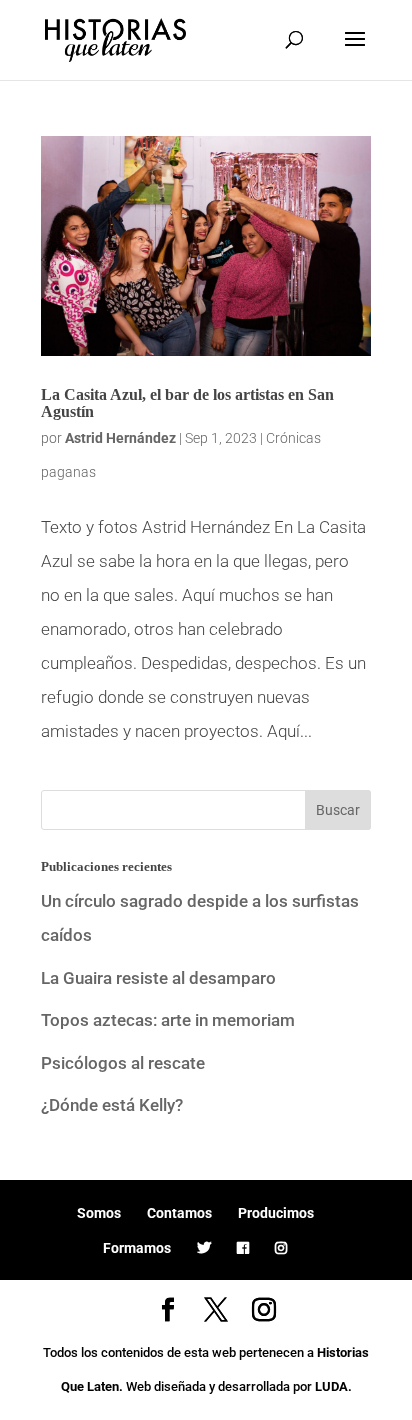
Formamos (137, 1248)
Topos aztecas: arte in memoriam (168, 1020)
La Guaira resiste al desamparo (158, 978)
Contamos (179, 1213)
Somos (99, 1213)
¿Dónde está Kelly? (112, 1105)
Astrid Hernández (120, 438)
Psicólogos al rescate (123, 1063)
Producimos (276, 1213)
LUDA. (333, 1386)
